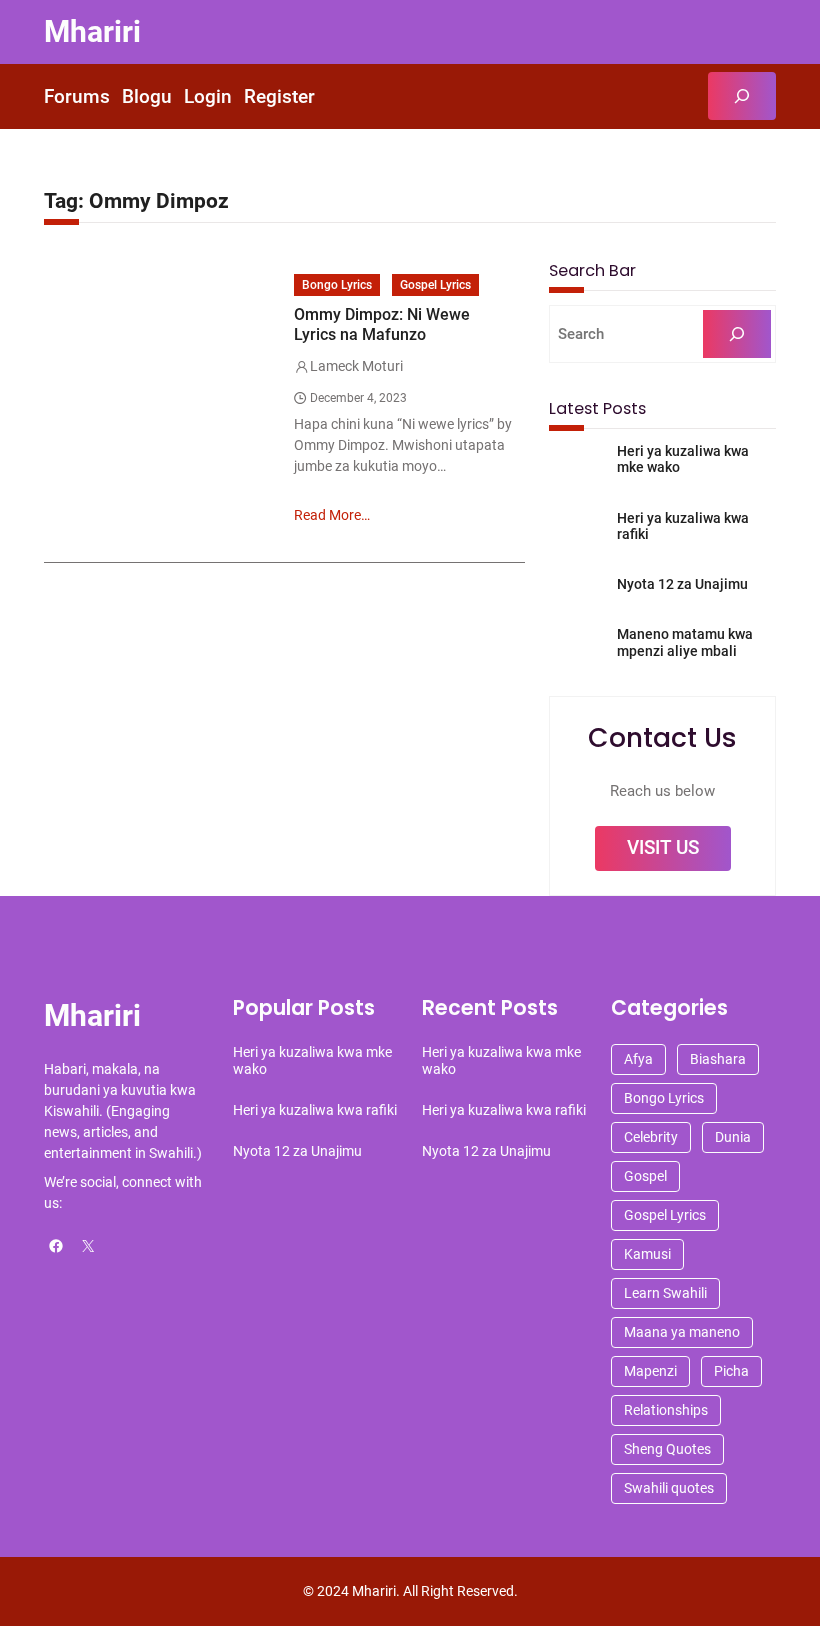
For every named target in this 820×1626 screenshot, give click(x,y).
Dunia (733, 1137)
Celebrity (651, 1137)
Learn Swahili (665, 1293)
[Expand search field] (742, 96)
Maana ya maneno (682, 1332)
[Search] (737, 334)
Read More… (332, 515)
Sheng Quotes (667, 1449)
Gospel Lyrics (435, 285)
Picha (731, 1371)
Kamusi (647, 1254)
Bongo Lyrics (337, 285)
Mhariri (92, 31)
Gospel (645, 1176)
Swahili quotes (669, 1488)
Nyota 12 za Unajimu (682, 584)
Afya (638, 1059)
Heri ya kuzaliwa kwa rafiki (683, 526)
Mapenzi (650, 1371)
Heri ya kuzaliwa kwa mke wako (683, 459)
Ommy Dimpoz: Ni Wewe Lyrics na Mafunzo (382, 324)
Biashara (718, 1059)
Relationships (666, 1410)
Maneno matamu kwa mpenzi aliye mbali (685, 642)
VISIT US (663, 847)
